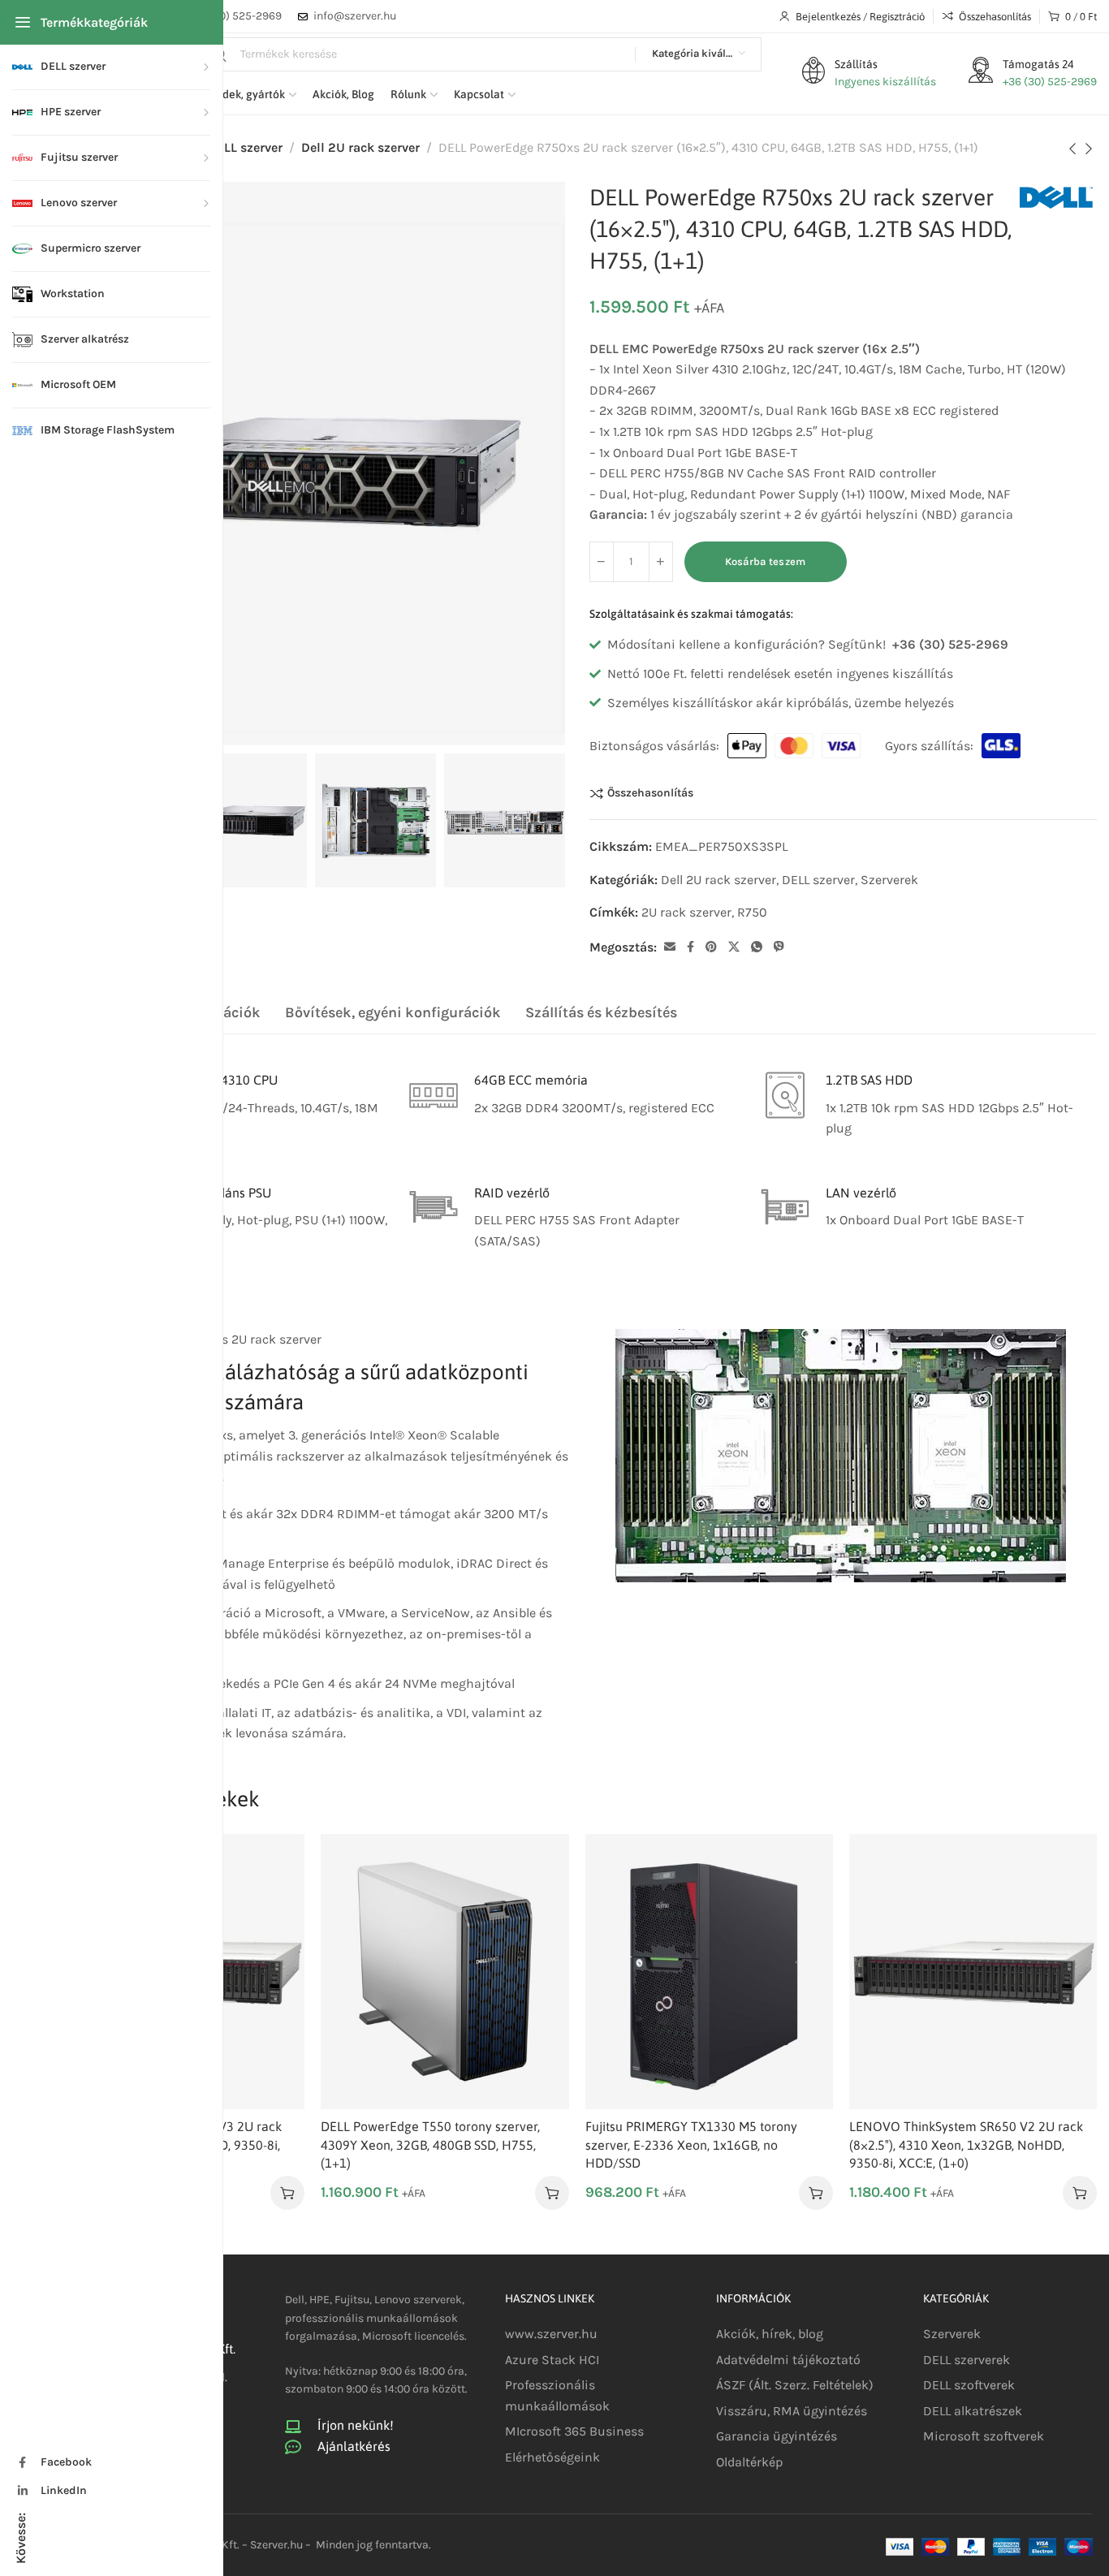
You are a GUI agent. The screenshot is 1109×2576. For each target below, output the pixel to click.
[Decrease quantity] (602, 562)
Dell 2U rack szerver (360, 147)
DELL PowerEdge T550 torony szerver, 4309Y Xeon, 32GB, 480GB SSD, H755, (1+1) (430, 2145)
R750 (752, 912)
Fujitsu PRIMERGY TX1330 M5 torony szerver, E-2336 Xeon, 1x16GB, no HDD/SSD (691, 2145)
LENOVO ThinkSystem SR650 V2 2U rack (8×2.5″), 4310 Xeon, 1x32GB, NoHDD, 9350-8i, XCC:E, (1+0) (966, 2145)
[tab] (393, 1013)
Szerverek (889, 880)
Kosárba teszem (766, 561)
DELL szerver (245, 147)
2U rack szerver (686, 912)
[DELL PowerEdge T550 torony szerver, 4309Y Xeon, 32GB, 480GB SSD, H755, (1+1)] (444, 1972)
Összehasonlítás (650, 793)
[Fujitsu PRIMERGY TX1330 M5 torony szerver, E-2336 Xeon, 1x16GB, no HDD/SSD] (709, 1972)
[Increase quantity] (661, 562)
